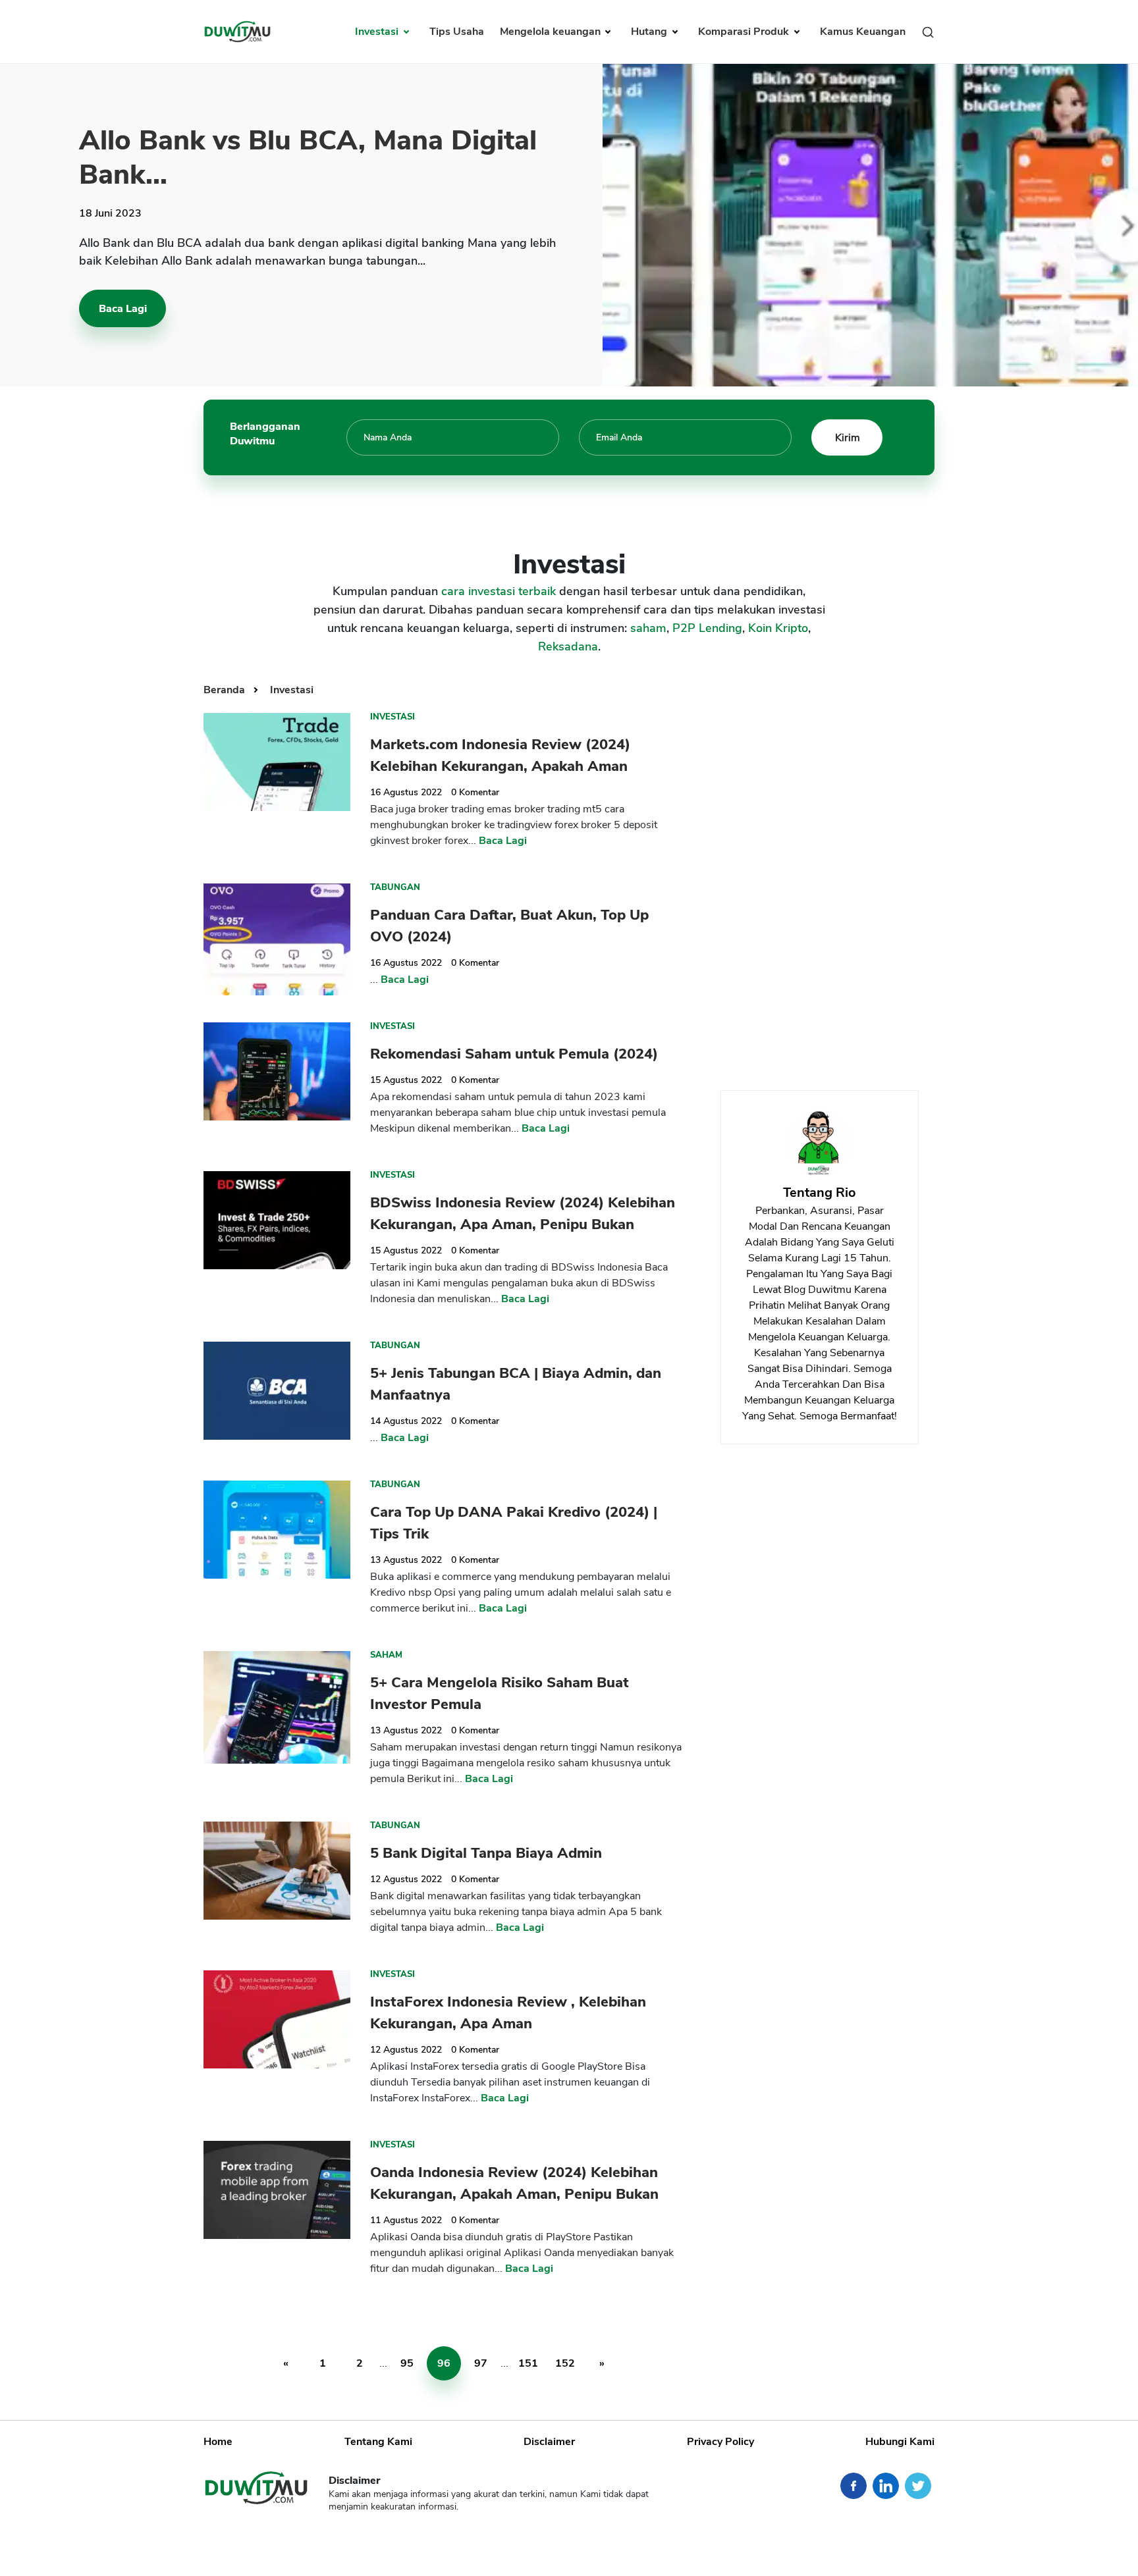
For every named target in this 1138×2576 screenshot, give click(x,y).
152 (565, 2363)
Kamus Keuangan (863, 32)
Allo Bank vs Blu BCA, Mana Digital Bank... (308, 158)
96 (444, 2363)
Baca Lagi (123, 309)
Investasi (378, 32)
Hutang (650, 32)
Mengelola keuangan (552, 32)
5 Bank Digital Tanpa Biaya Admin (486, 1853)
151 (528, 2363)
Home (218, 2442)
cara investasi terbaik (499, 591)
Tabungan (395, 887)
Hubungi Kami (900, 2442)
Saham (386, 1655)
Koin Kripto (778, 628)
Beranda (226, 690)
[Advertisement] (819, 873)
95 (407, 2363)
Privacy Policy (720, 2442)
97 (481, 2363)
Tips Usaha (457, 32)
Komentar (475, 792)
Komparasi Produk (745, 32)
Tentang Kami (378, 2442)
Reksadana (568, 646)
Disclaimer (549, 2442)
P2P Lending (707, 628)
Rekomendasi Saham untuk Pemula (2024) (514, 1054)
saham (648, 628)
